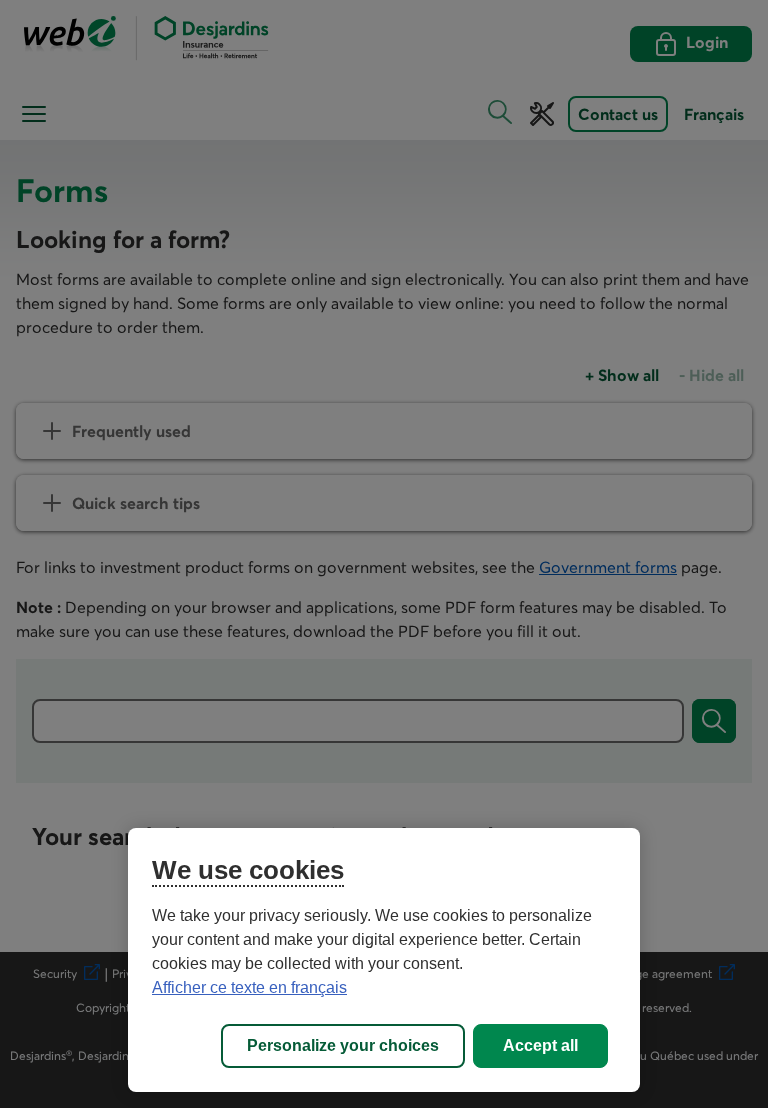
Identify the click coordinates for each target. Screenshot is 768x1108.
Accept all (540, 1045)
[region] (384, 960)
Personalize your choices (343, 1045)
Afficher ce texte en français (249, 987)
